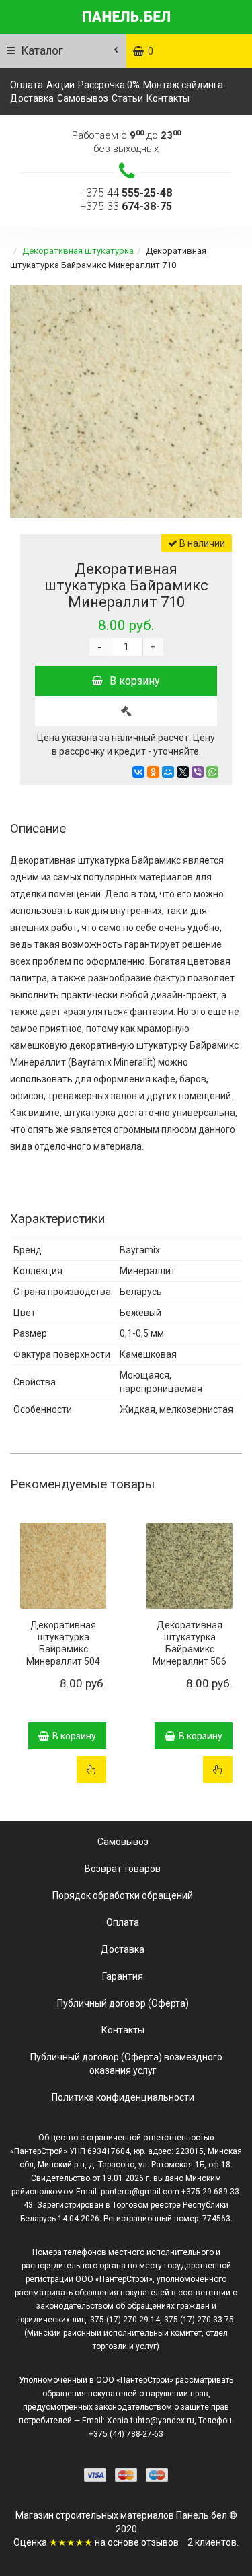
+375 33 (126, 206)
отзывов (160, 2542)
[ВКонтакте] (138, 772)
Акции (60, 85)
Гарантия (123, 1976)
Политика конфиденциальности (123, 2097)
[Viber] (198, 772)
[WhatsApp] (212, 772)
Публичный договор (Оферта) (123, 2003)
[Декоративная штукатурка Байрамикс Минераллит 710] (126, 402)
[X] (183, 772)
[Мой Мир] (168, 772)
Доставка (32, 98)
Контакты (168, 98)
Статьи (127, 98)
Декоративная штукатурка (78, 251)
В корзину (135, 681)
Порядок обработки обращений (123, 1895)
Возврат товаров (123, 1869)
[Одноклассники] (153, 772)
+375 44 (126, 193)
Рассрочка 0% (109, 85)
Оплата (27, 85)
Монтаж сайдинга (183, 85)
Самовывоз (83, 98)
